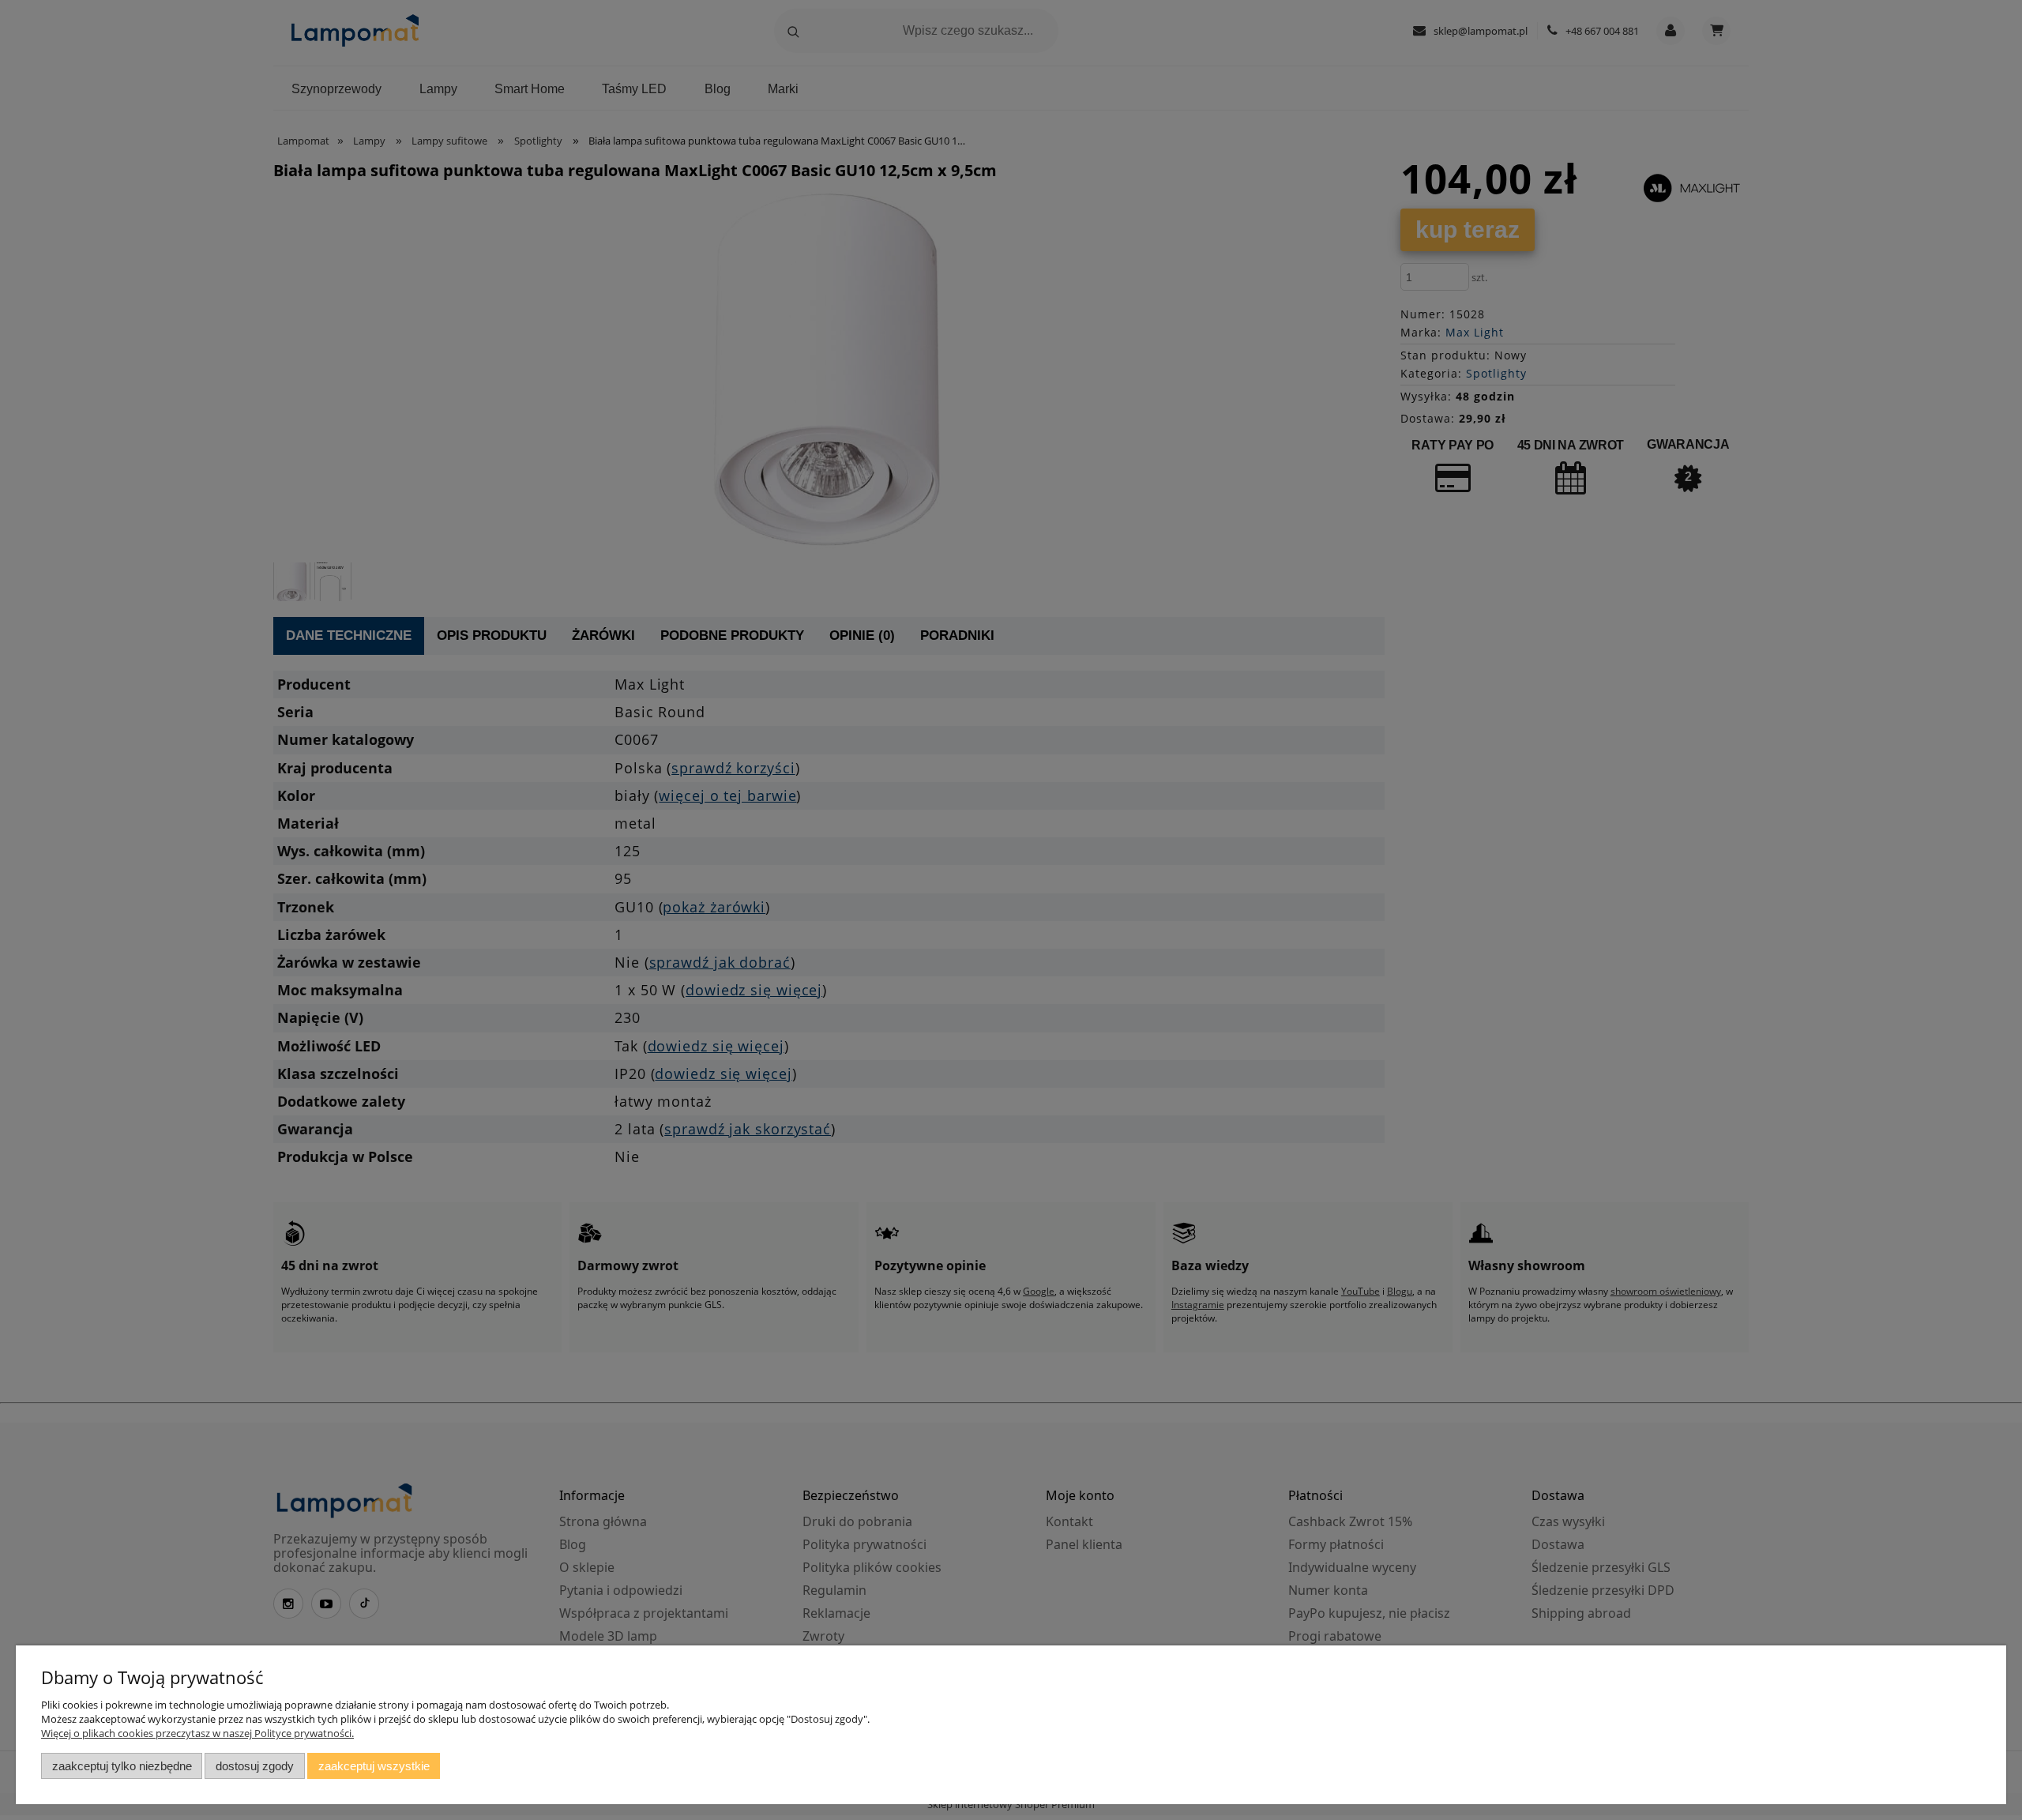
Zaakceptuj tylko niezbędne (122, 1766)
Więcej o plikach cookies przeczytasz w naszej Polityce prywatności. (197, 1733)
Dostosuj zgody (255, 1766)
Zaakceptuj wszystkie (374, 1766)
